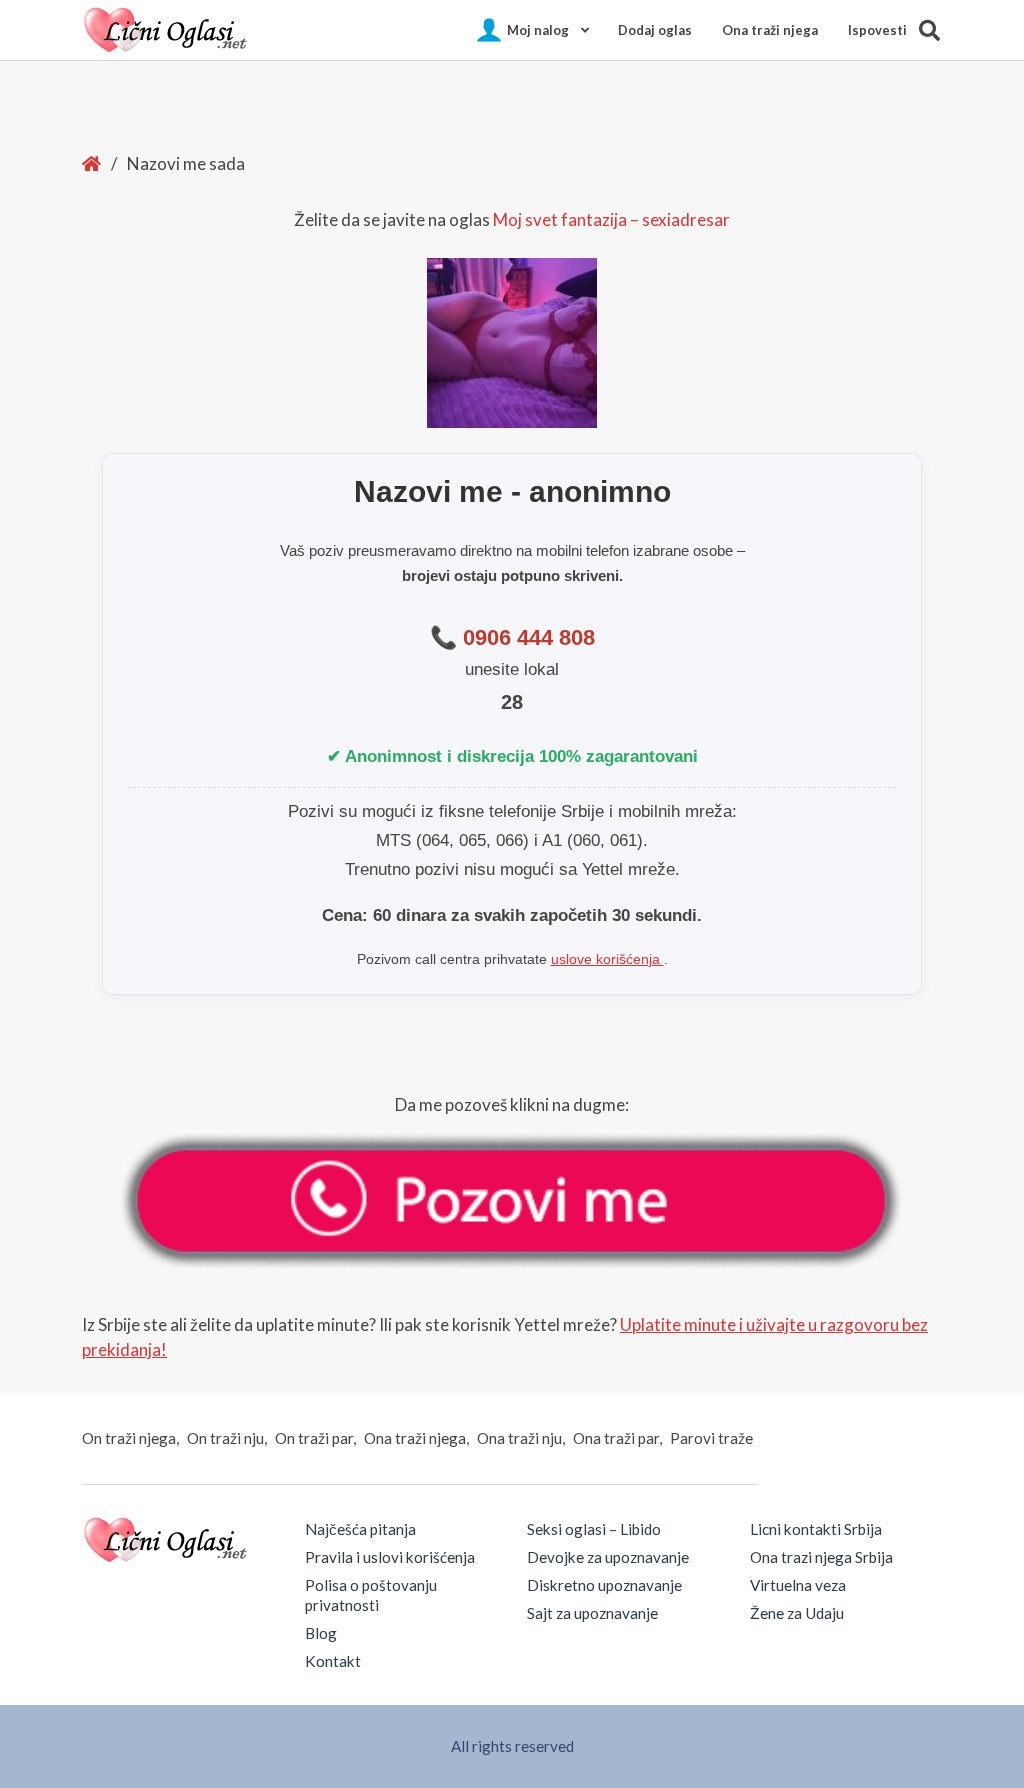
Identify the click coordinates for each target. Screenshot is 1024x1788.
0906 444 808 (529, 637)
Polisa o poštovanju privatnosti (371, 1595)
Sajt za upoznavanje (592, 1613)
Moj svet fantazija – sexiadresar (611, 219)
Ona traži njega (770, 30)
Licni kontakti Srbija (816, 1529)
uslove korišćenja (607, 959)
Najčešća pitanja (360, 1529)
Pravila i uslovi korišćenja (390, 1557)
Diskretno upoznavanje (604, 1585)
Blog (321, 1633)
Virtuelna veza (798, 1585)
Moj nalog (538, 30)
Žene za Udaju (797, 1613)
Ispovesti (877, 30)
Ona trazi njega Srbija (821, 1557)
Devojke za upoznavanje (608, 1557)
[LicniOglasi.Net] (167, 30)
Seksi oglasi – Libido (594, 1529)
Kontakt (333, 1661)
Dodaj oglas (655, 30)
